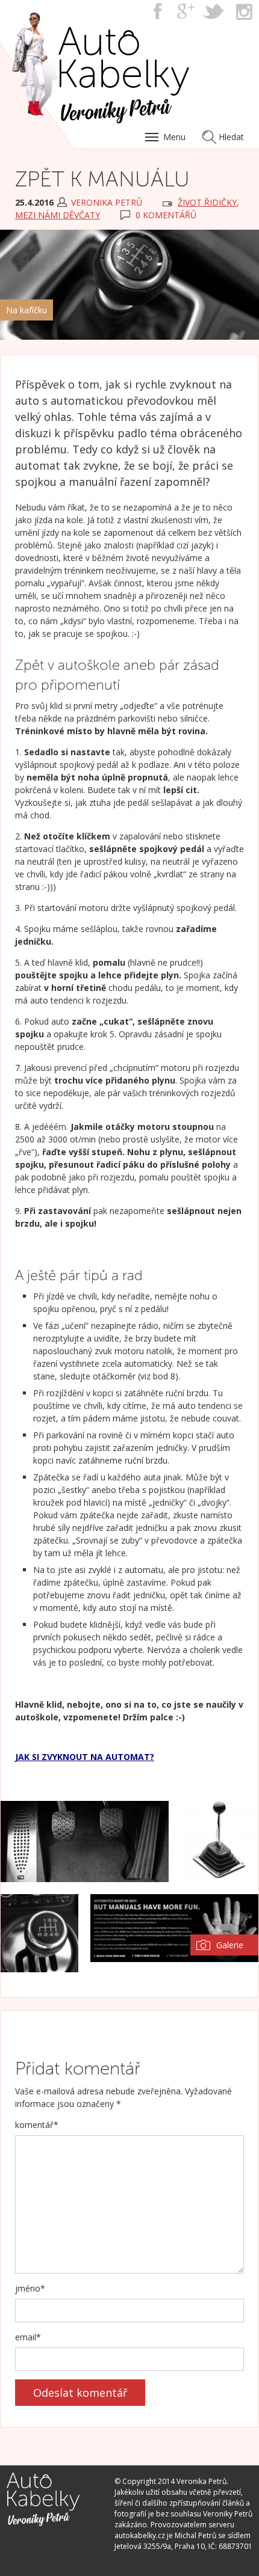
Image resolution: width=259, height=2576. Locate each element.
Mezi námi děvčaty (58, 215)
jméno (30, 2288)
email (28, 2337)
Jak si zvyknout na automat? (85, 1757)
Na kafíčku (27, 310)
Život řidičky (207, 202)
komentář (37, 2125)
